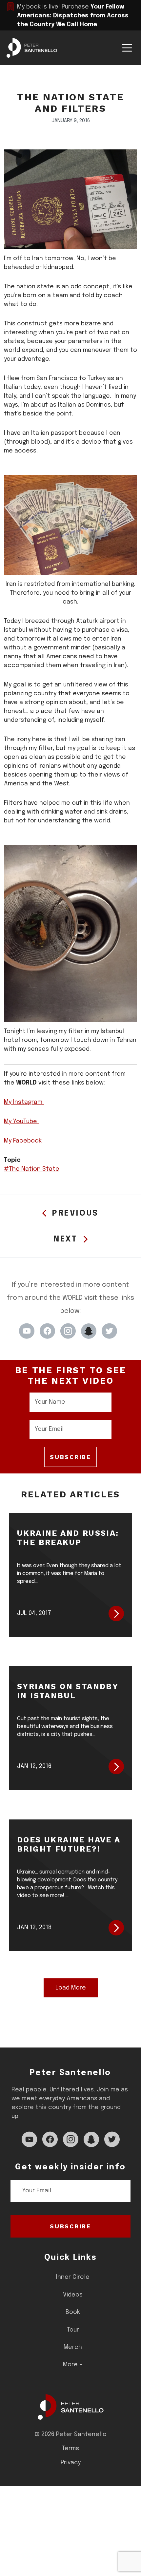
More (70, 2365)
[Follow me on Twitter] (109, 1331)
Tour (73, 2330)
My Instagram (24, 1102)
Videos (73, 2295)
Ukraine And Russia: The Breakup (68, 1538)
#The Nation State (32, 1169)
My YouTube (21, 1122)
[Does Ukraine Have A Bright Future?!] (116, 1928)
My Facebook (23, 1141)
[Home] (71, 2407)
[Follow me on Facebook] (47, 1331)
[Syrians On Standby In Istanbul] (116, 1767)
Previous (75, 1213)
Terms (70, 2449)
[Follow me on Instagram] (68, 1331)
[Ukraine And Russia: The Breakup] (116, 1614)
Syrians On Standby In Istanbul (68, 1691)
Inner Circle (73, 2277)
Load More (71, 1988)
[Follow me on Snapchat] (89, 1331)
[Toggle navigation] (127, 48)
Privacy (71, 2463)
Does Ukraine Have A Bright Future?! (69, 1844)
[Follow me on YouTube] (27, 1331)
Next (65, 1239)
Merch (73, 2347)
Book (73, 2312)
